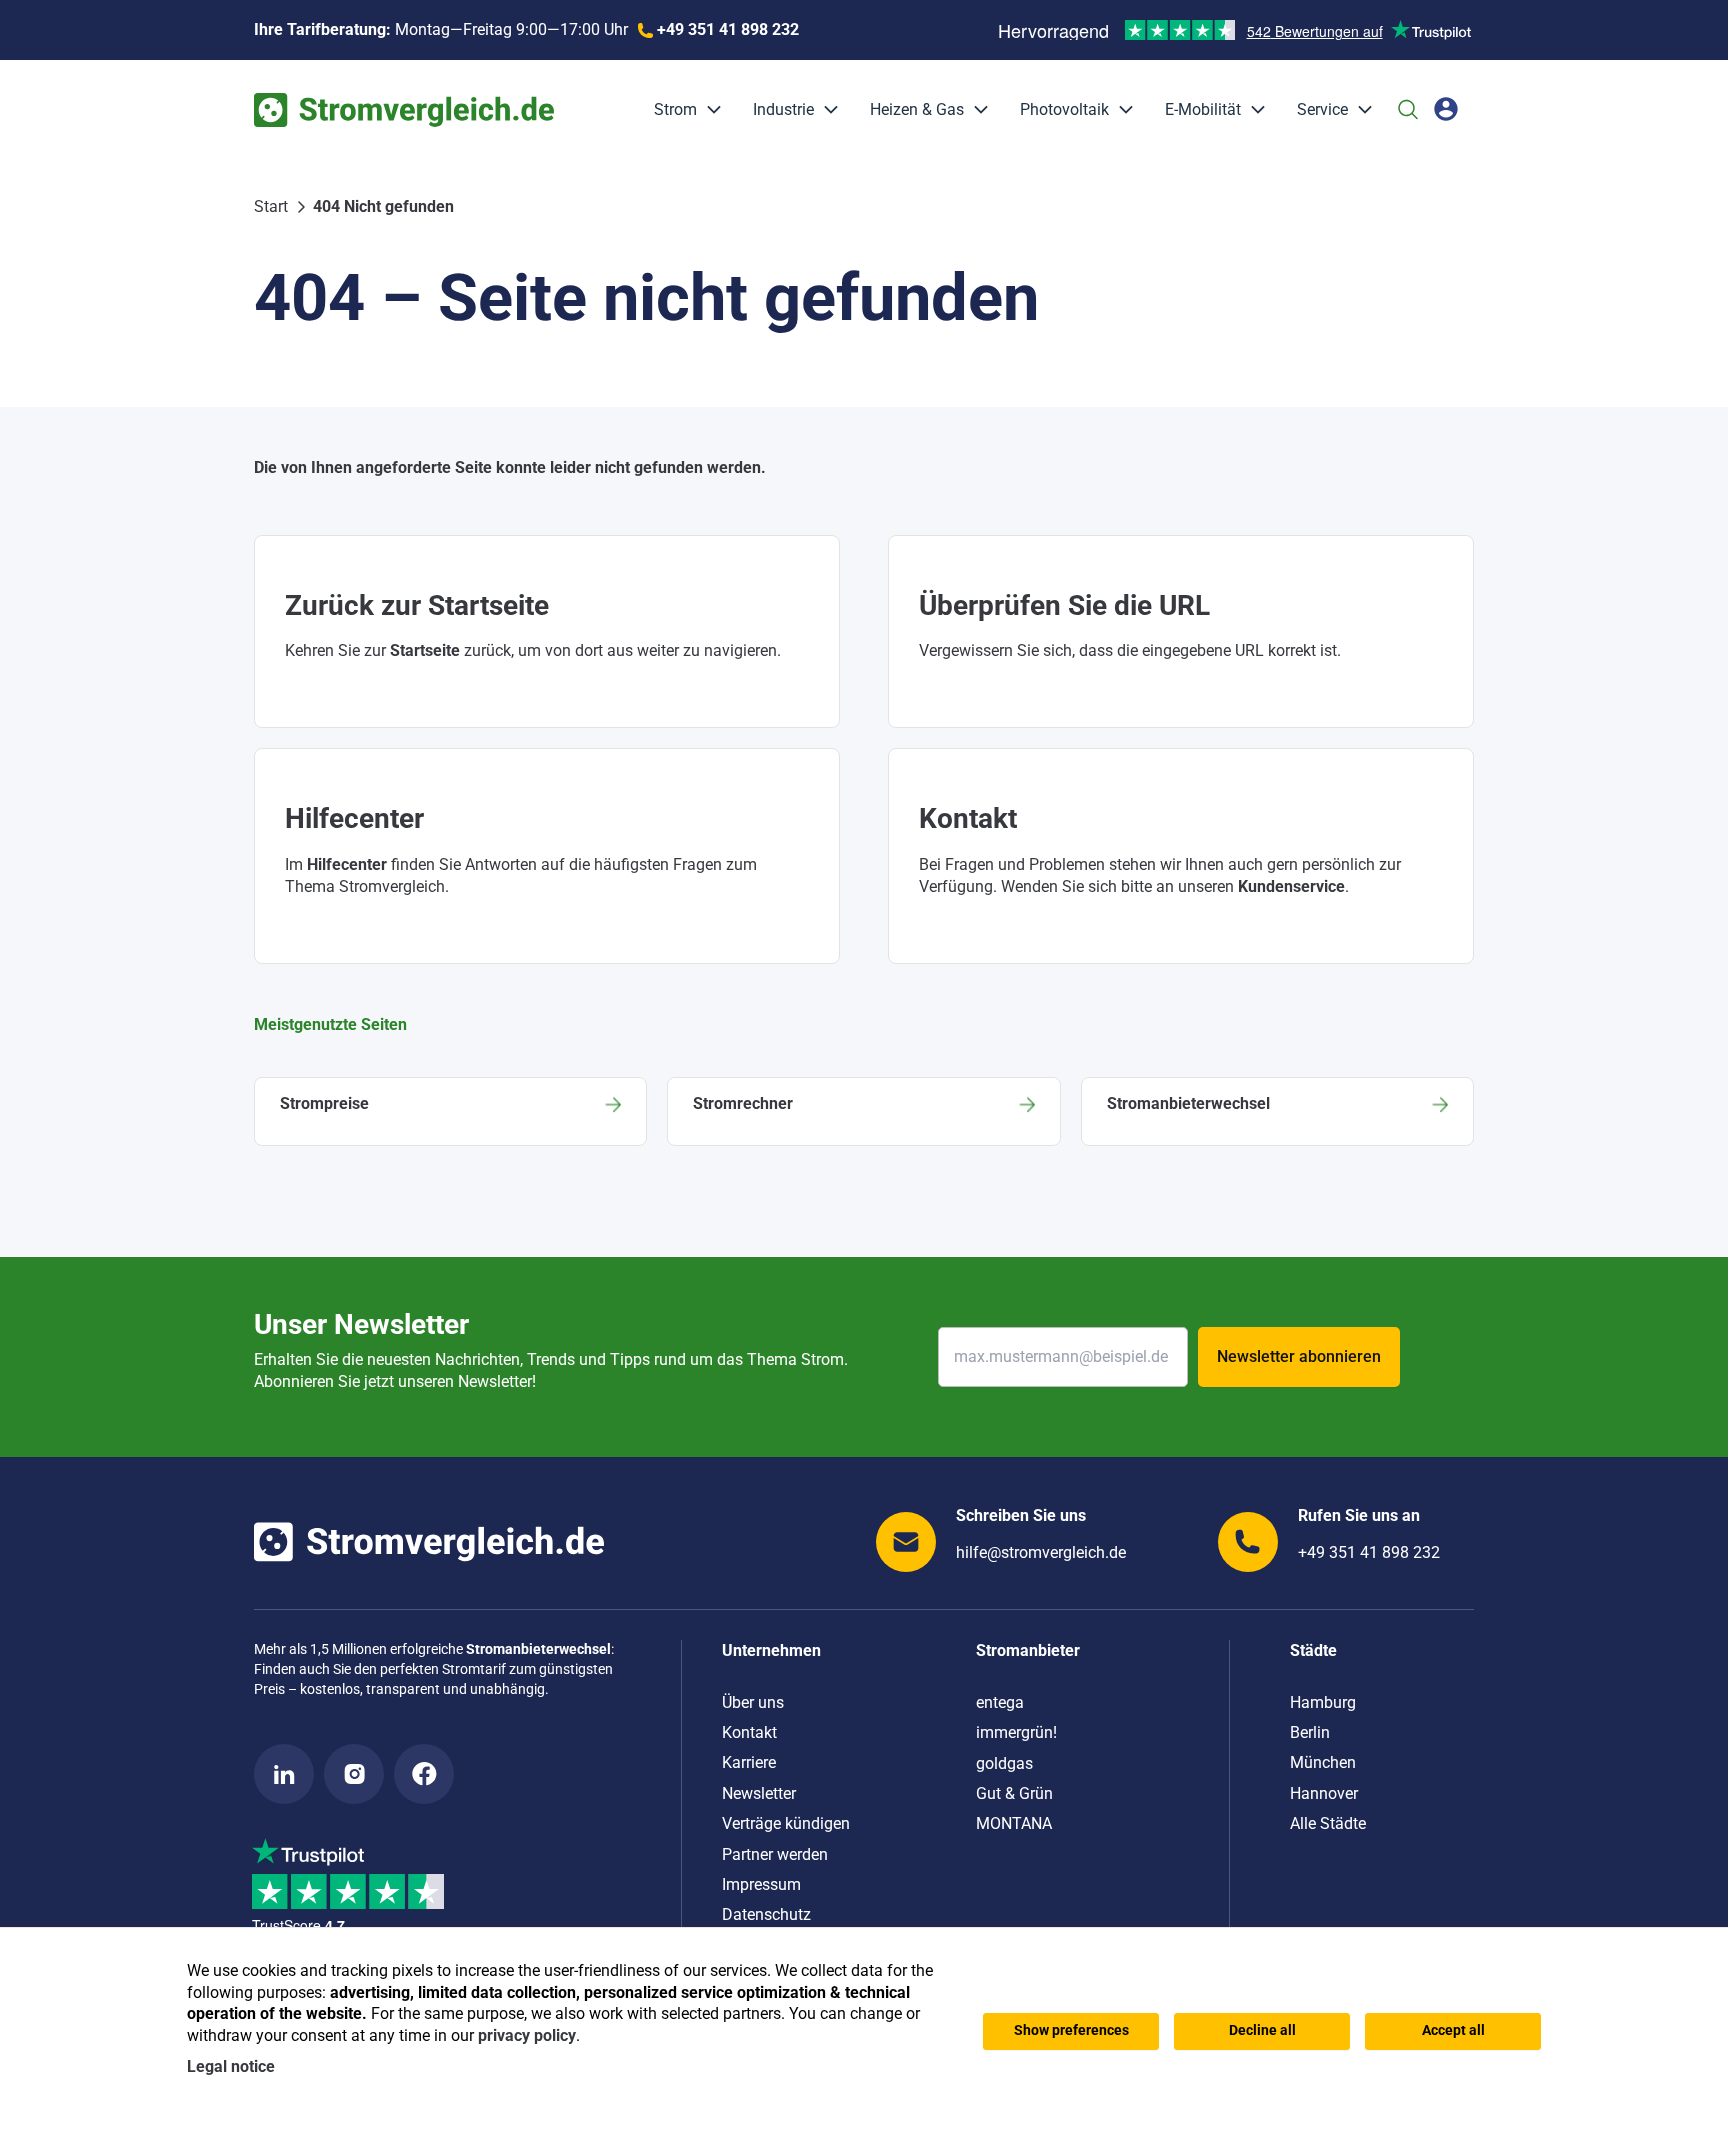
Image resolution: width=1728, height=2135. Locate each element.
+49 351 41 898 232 (1369, 1552)
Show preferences (1071, 2030)
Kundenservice (1291, 886)
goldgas (1004, 1763)
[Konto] (1446, 109)
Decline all (1262, 2030)
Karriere (749, 1762)
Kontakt (749, 1732)
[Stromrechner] (863, 1111)
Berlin (1310, 1732)
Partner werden (775, 1854)
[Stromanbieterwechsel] (1277, 1111)
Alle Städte (1328, 1823)
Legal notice (231, 2066)
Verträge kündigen (786, 1823)
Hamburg (1323, 1702)
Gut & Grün (1014, 1793)
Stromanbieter (1028, 1650)
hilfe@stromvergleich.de (1041, 1552)
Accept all (1453, 2030)
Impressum (761, 1884)
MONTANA (1014, 1823)
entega (1000, 1702)
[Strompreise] (450, 1111)
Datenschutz (766, 1914)
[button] (709, 110)
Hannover (1324, 1793)
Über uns (753, 1702)
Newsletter (759, 1793)
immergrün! (1016, 1732)
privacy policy (527, 2035)
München (1323, 1762)
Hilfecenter (347, 864)
